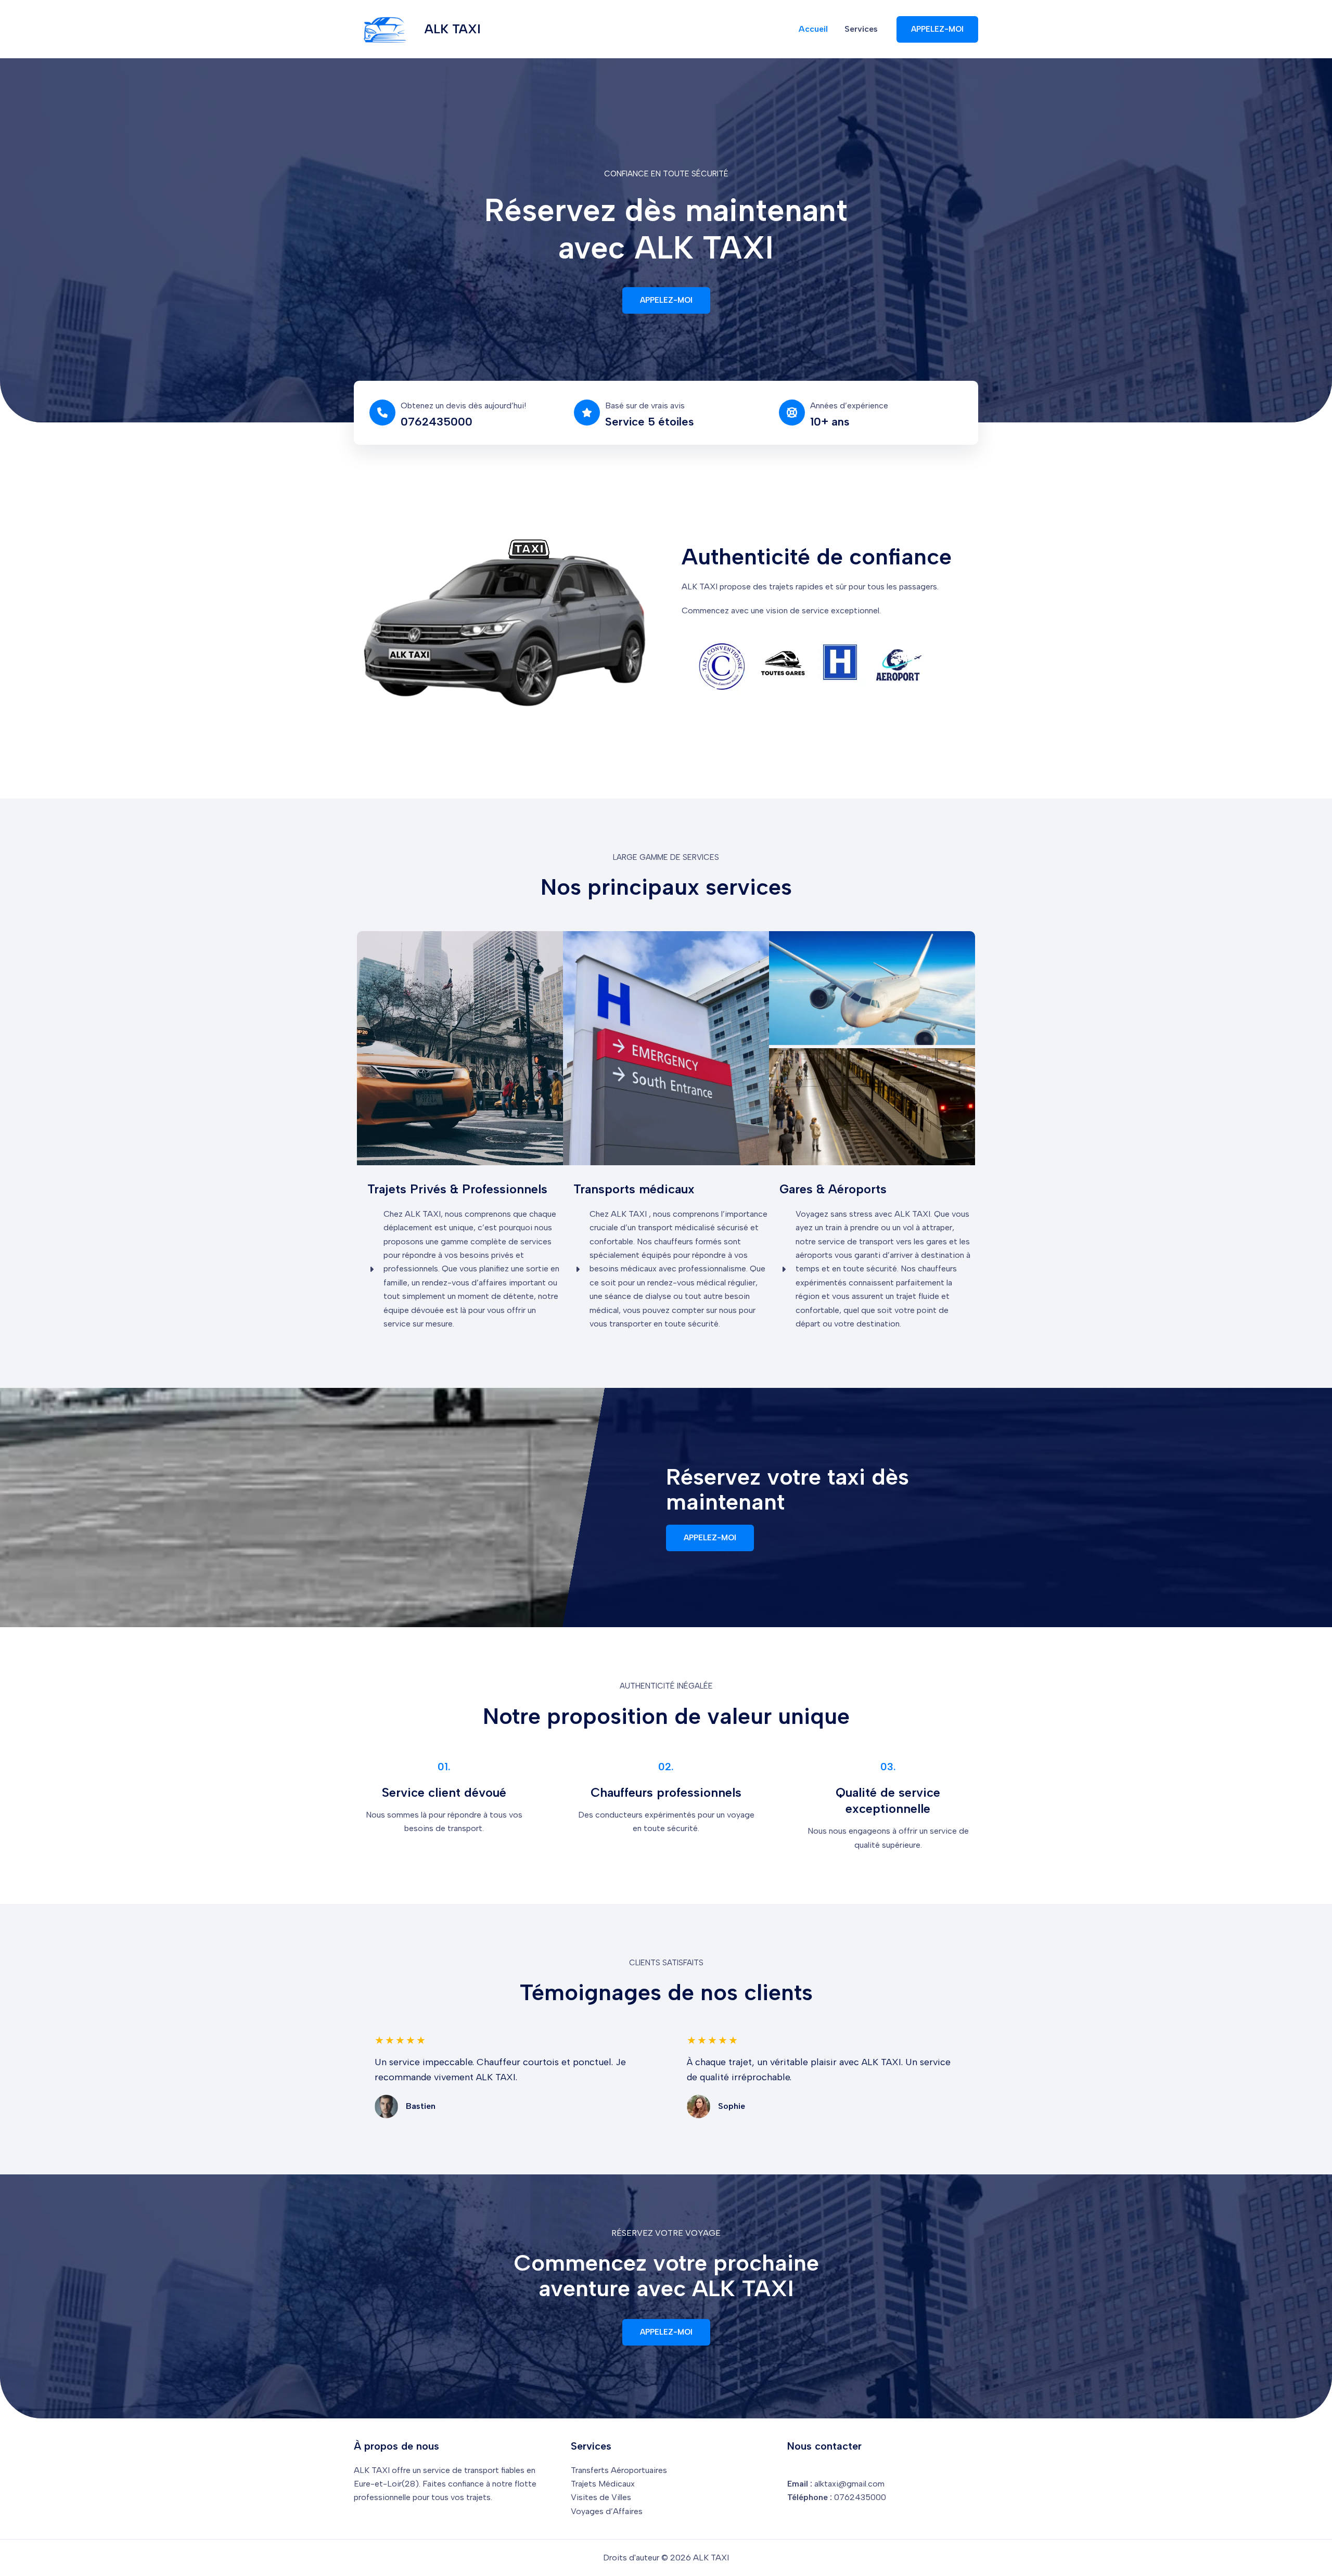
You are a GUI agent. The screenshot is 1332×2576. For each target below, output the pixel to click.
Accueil (813, 29)
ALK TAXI (453, 29)
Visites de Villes (601, 2497)
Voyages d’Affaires (607, 2511)
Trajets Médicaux (603, 2484)
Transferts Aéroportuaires (619, 2470)
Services (861, 29)
